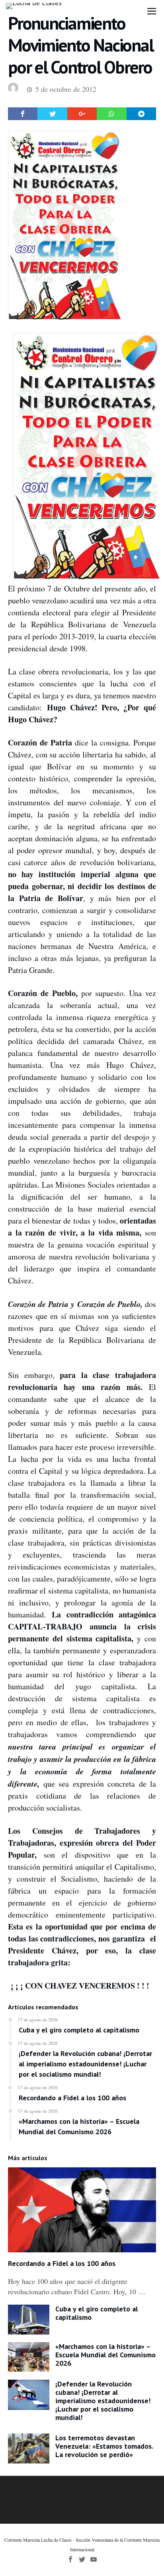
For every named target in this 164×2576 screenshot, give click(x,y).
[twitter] (52, 114)
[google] (82, 114)
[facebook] (23, 114)
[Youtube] (94, 2559)
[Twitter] (82, 2559)
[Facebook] (70, 2559)
